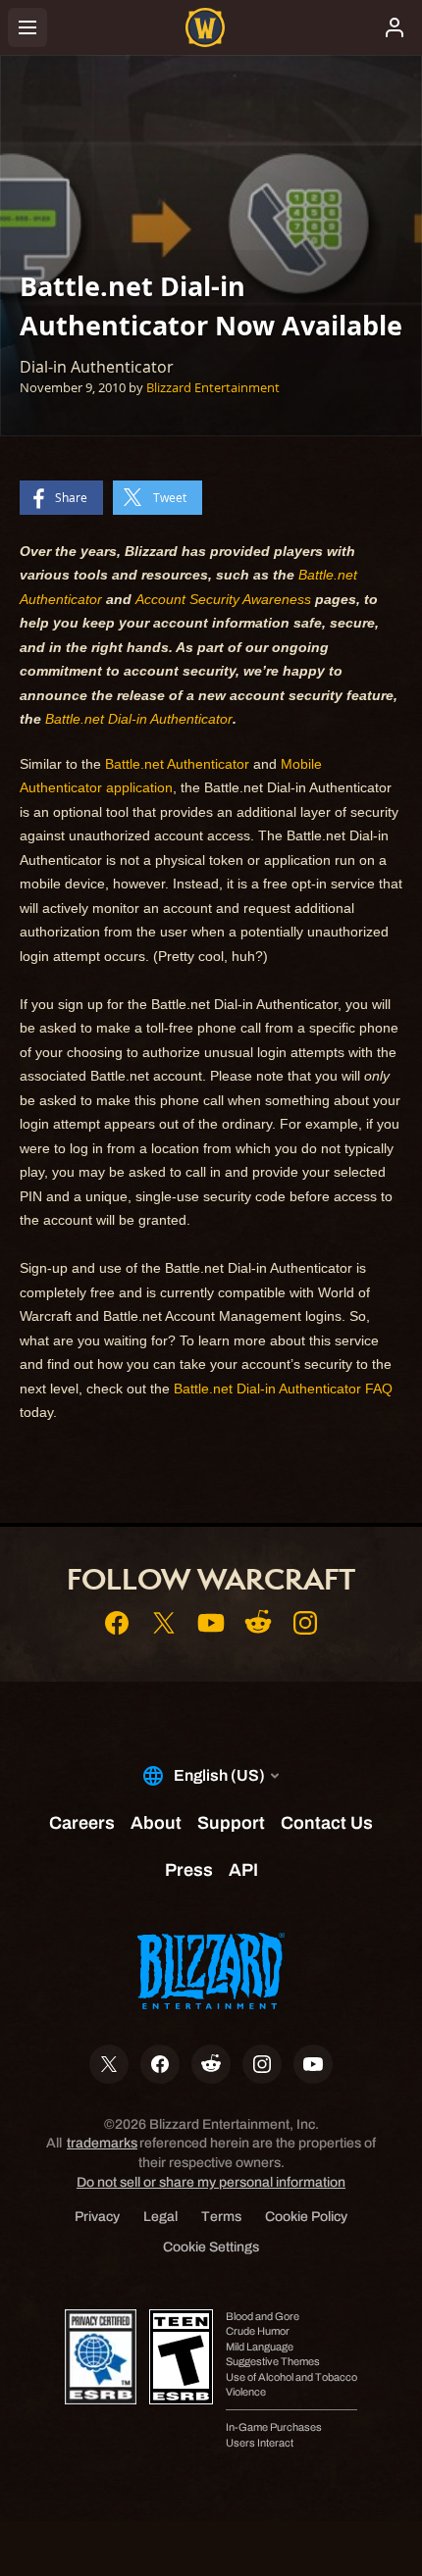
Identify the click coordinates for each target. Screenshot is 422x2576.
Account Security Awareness (223, 599)
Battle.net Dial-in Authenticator (139, 719)
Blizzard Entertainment (213, 387)
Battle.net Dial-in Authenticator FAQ (283, 1389)
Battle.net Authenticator (177, 764)
